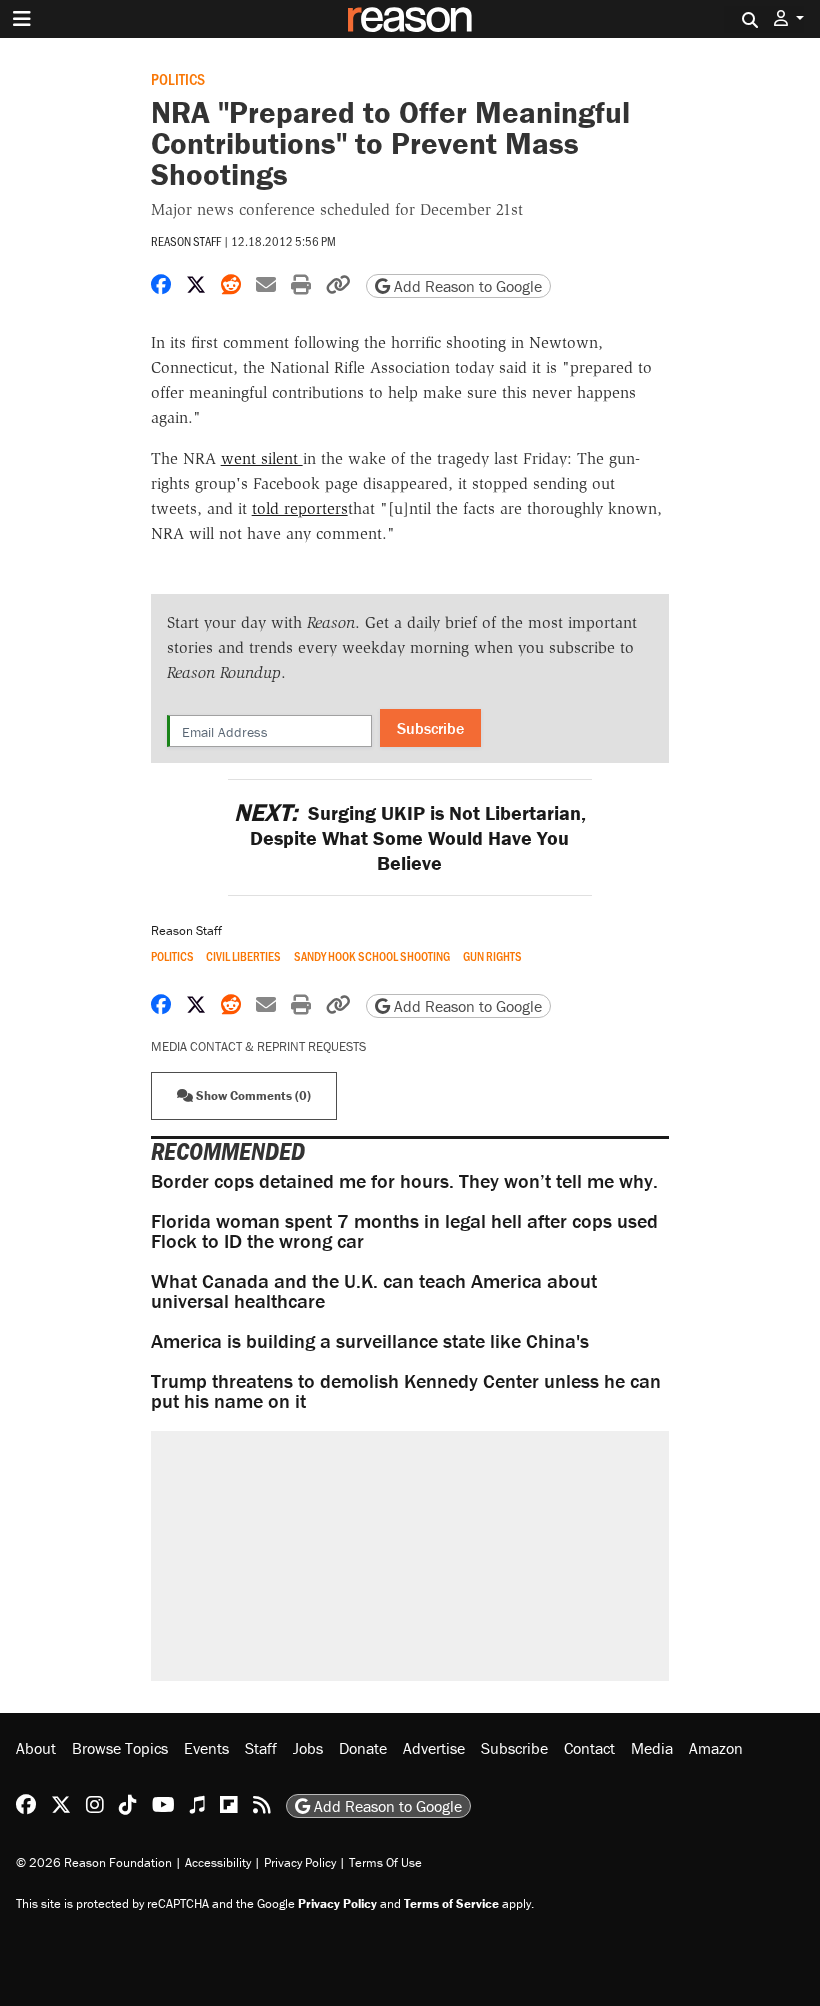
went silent (262, 458)
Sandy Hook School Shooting (372, 956)
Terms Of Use (385, 1862)
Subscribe (430, 728)
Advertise (434, 1748)
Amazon (716, 1748)
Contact (589, 1748)
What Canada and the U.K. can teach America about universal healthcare (374, 1290)
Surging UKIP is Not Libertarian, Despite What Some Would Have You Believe (410, 837)
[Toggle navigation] (22, 19)
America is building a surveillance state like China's (370, 1340)
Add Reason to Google (466, 286)
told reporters (300, 508)
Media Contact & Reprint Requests (258, 1046)
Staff (261, 1748)
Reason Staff (186, 241)
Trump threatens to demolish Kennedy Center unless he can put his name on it (406, 1390)
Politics (178, 78)
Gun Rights (492, 956)
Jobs (308, 1748)
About (36, 1748)
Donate (363, 1748)
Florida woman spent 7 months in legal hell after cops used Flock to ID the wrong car (404, 1230)
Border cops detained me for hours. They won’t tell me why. (404, 1180)
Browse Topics (120, 1748)
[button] (789, 18)
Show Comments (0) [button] (252, 1095)
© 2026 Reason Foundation (94, 1862)
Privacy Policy (300, 1862)
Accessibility (218, 1862)
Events (206, 1748)
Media (652, 1748)
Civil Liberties (243, 956)
